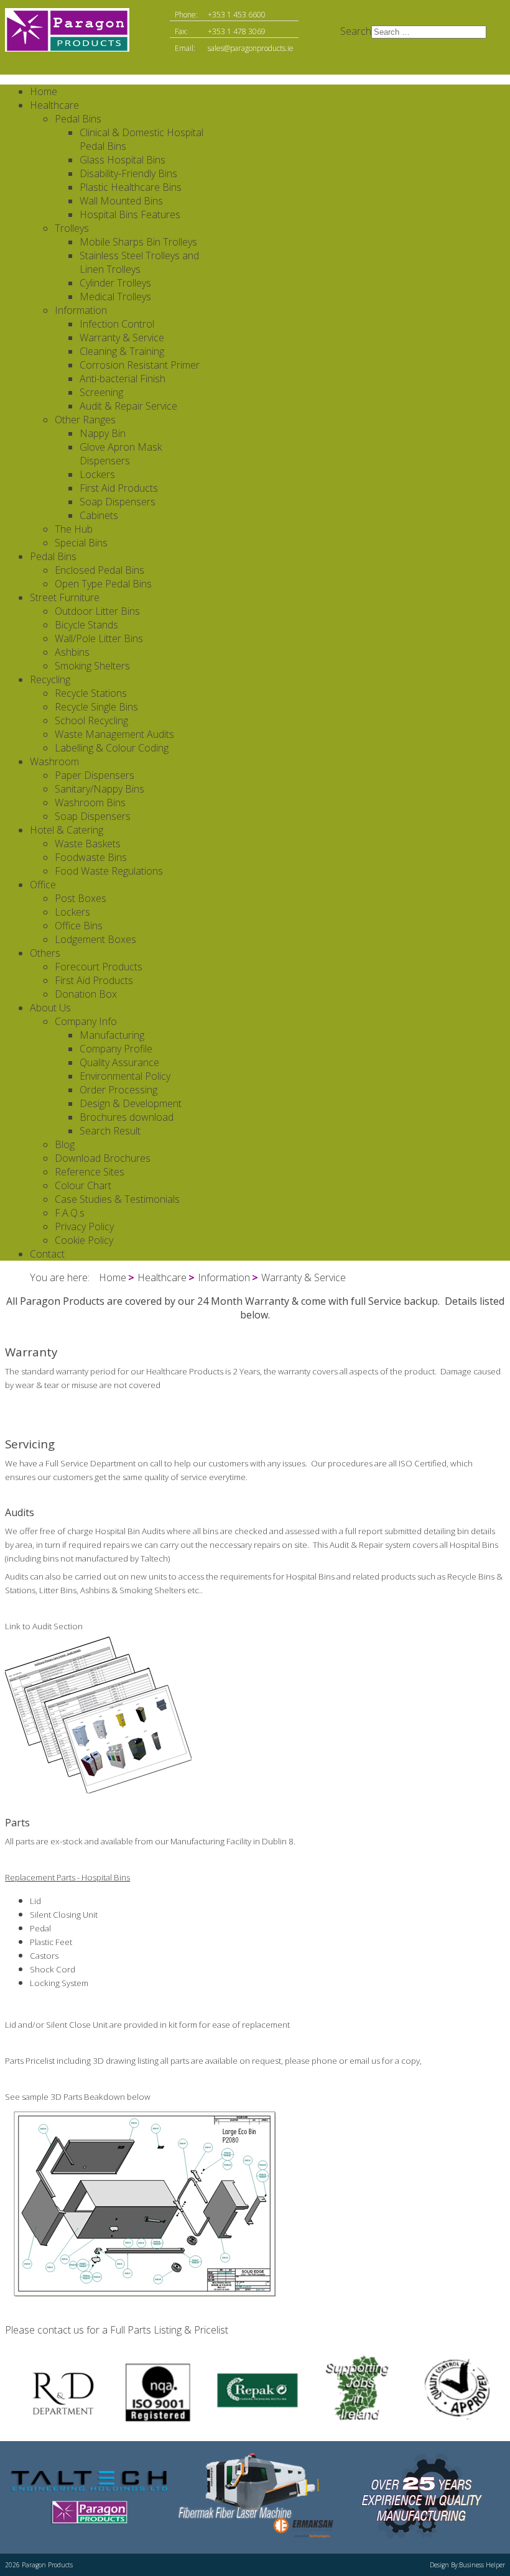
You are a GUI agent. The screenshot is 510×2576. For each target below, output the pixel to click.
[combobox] (429, 32)
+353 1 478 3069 (237, 31)
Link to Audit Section (44, 1626)
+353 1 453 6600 (237, 15)
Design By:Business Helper (467, 2565)
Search (356, 31)
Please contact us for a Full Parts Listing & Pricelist (117, 2330)
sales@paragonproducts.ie (251, 48)
